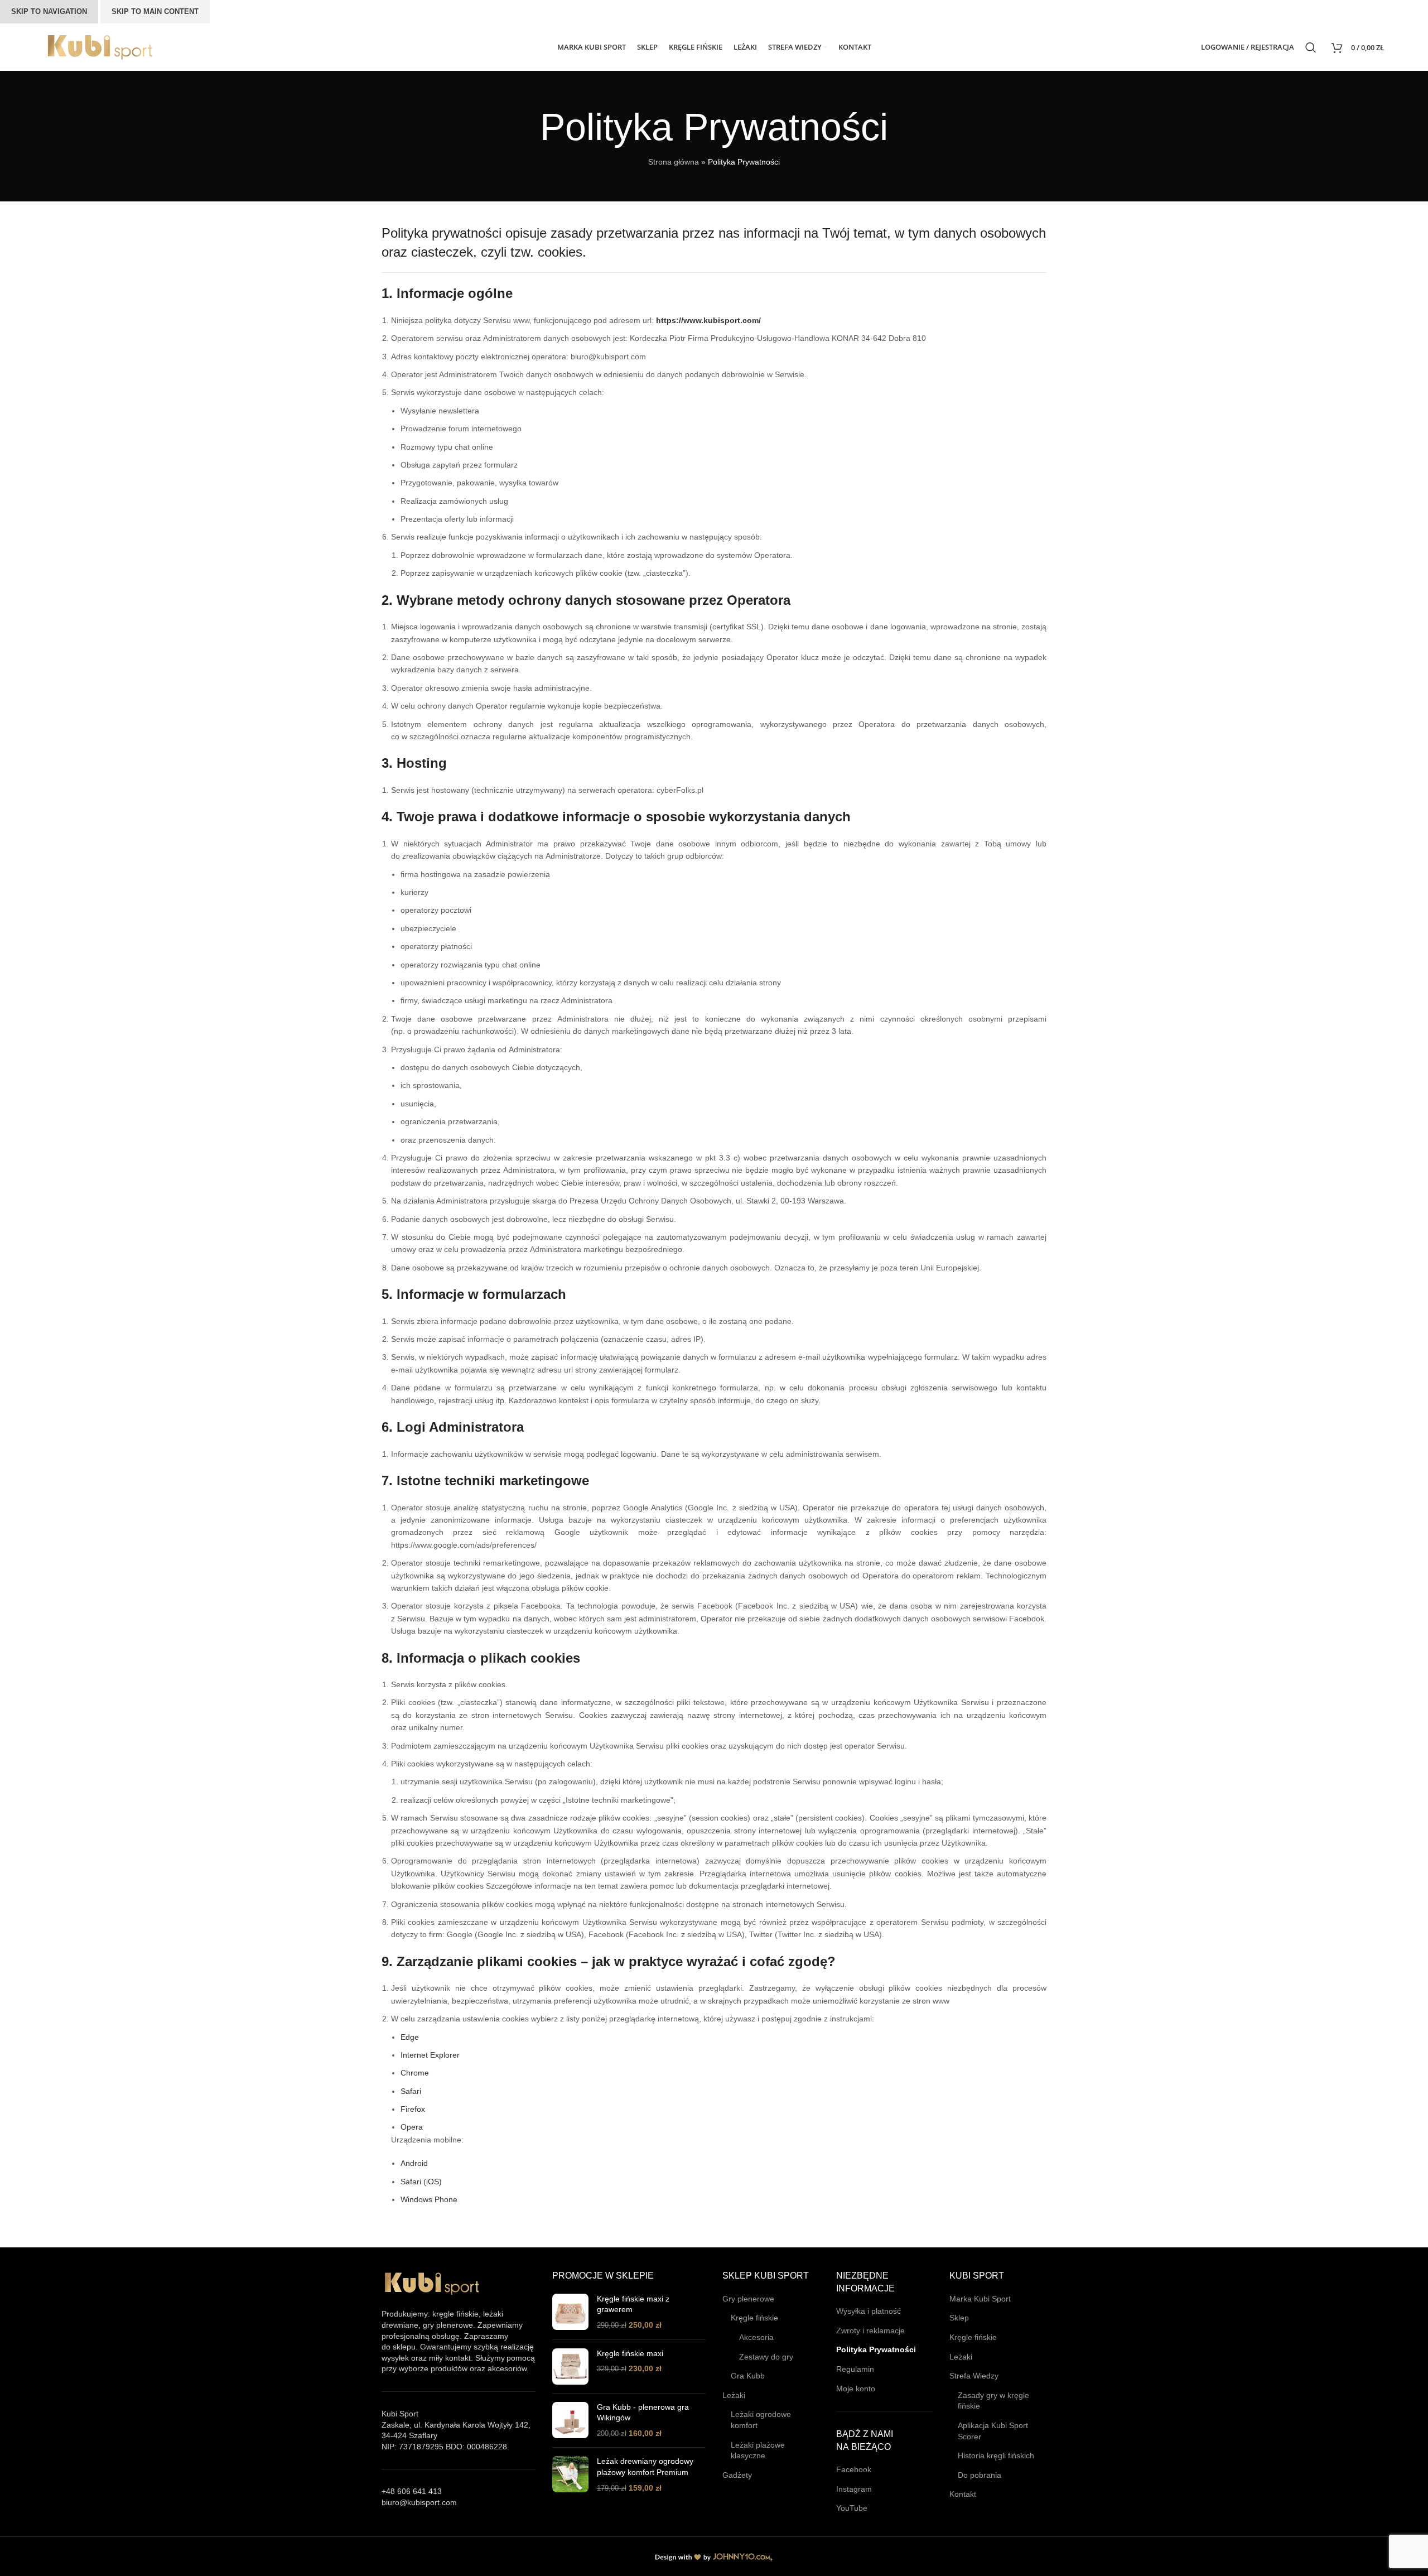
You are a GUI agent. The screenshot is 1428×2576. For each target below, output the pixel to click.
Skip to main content (155, 11)
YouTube (852, 2508)
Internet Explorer (430, 2055)
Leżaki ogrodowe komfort (761, 2420)
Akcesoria (756, 2337)
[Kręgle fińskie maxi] (570, 2366)
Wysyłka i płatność (869, 2311)
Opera (412, 2127)
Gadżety (737, 2475)
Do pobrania (980, 2475)
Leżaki (734, 2395)
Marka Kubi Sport (980, 2299)
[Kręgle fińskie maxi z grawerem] (570, 2312)
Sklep (959, 2318)
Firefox (413, 2109)
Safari (411, 2091)
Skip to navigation (49, 11)
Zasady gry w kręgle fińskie (993, 2401)
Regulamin (855, 2369)
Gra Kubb (748, 2376)
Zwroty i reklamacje (870, 2331)
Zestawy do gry (766, 2357)
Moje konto (856, 2389)
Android (414, 2163)
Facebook (854, 2469)
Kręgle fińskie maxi (630, 2353)
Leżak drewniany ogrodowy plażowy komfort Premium (645, 2467)
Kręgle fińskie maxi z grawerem (633, 2304)
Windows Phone (429, 2199)
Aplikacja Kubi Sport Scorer (993, 2431)
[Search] (1313, 47)
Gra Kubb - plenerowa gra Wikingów (643, 2413)
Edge (410, 2037)
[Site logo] (100, 46)
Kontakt (963, 2494)
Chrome (415, 2073)
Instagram (854, 2489)
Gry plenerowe (748, 2299)
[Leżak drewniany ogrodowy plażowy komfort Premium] (570, 2475)
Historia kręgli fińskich (996, 2455)
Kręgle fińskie (754, 2318)
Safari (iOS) (421, 2182)
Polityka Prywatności (876, 2349)
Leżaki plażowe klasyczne (758, 2450)
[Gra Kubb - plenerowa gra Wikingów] (570, 2421)
